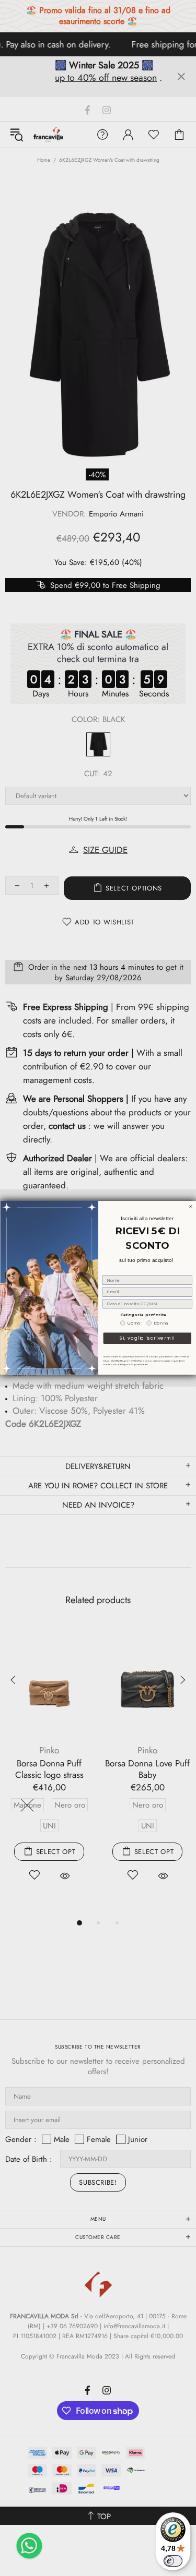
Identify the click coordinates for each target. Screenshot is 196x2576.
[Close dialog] (191, 1207)
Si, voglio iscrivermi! (147, 1338)
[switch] (173, 2561)
